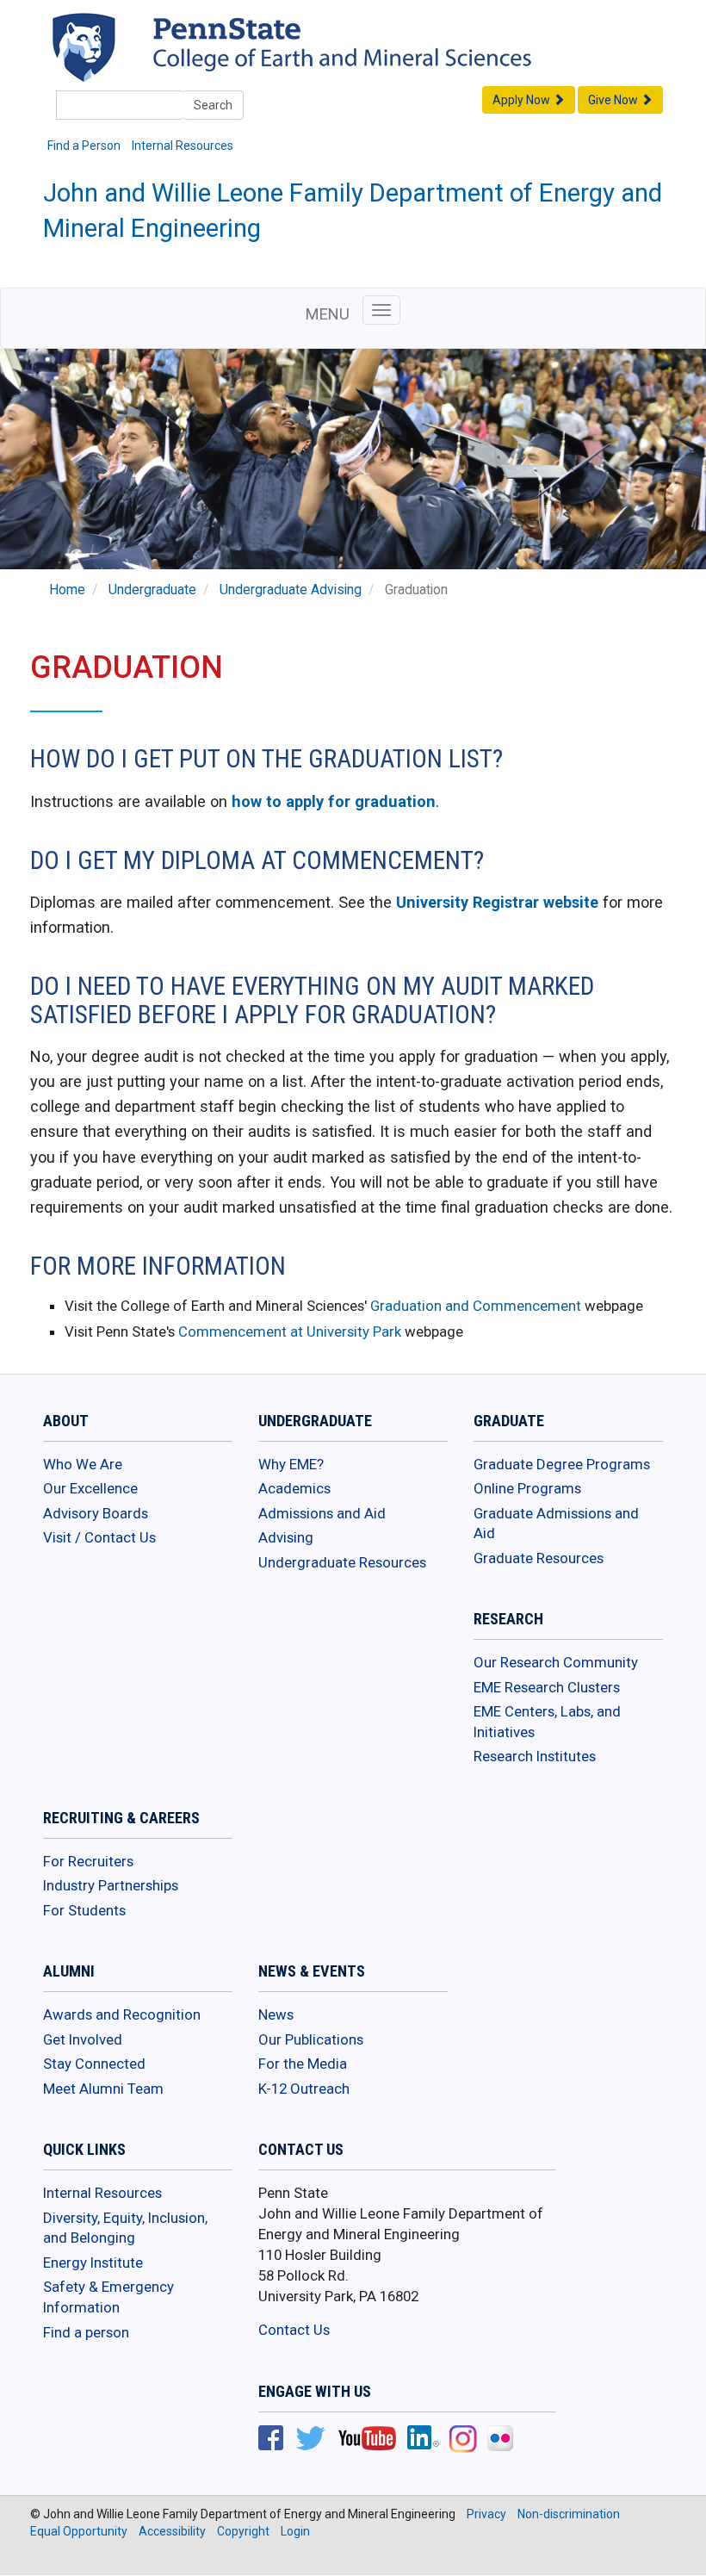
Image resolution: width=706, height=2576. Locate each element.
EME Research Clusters (547, 1687)
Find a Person (84, 146)
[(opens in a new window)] (271, 2440)
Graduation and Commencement (477, 1306)
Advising (286, 1537)
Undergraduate (152, 590)
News (276, 2014)
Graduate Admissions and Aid (556, 1524)
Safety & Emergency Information (108, 2297)
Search (213, 105)
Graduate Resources (539, 1558)
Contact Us (294, 2330)
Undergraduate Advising (291, 590)
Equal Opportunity (79, 2531)
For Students (84, 1910)
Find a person (86, 2332)
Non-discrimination (569, 2514)
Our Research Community (556, 1662)
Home (67, 590)
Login (295, 2531)
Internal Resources (183, 146)
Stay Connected (94, 2064)
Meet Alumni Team (103, 2089)
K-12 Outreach (304, 2089)
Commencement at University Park (290, 1331)
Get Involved (83, 2039)
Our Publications (311, 2039)
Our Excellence (90, 1488)
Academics (294, 1488)
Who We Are (83, 1464)
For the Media (303, 2064)
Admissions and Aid (322, 1513)
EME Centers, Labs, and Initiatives (547, 1722)
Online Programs (527, 1488)
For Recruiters (88, 1861)
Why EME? (291, 1464)
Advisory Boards (96, 1513)
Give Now (614, 100)
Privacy (486, 2514)
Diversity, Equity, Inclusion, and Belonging (125, 2228)
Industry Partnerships (111, 1885)
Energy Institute (93, 2263)
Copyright (243, 2531)
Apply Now (523, 100)
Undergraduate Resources (342, 1562)
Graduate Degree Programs (562, 1464)
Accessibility (172, 2531)
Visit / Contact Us (99, 1537)
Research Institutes (535, 1756)
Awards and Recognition (122, 2014)
